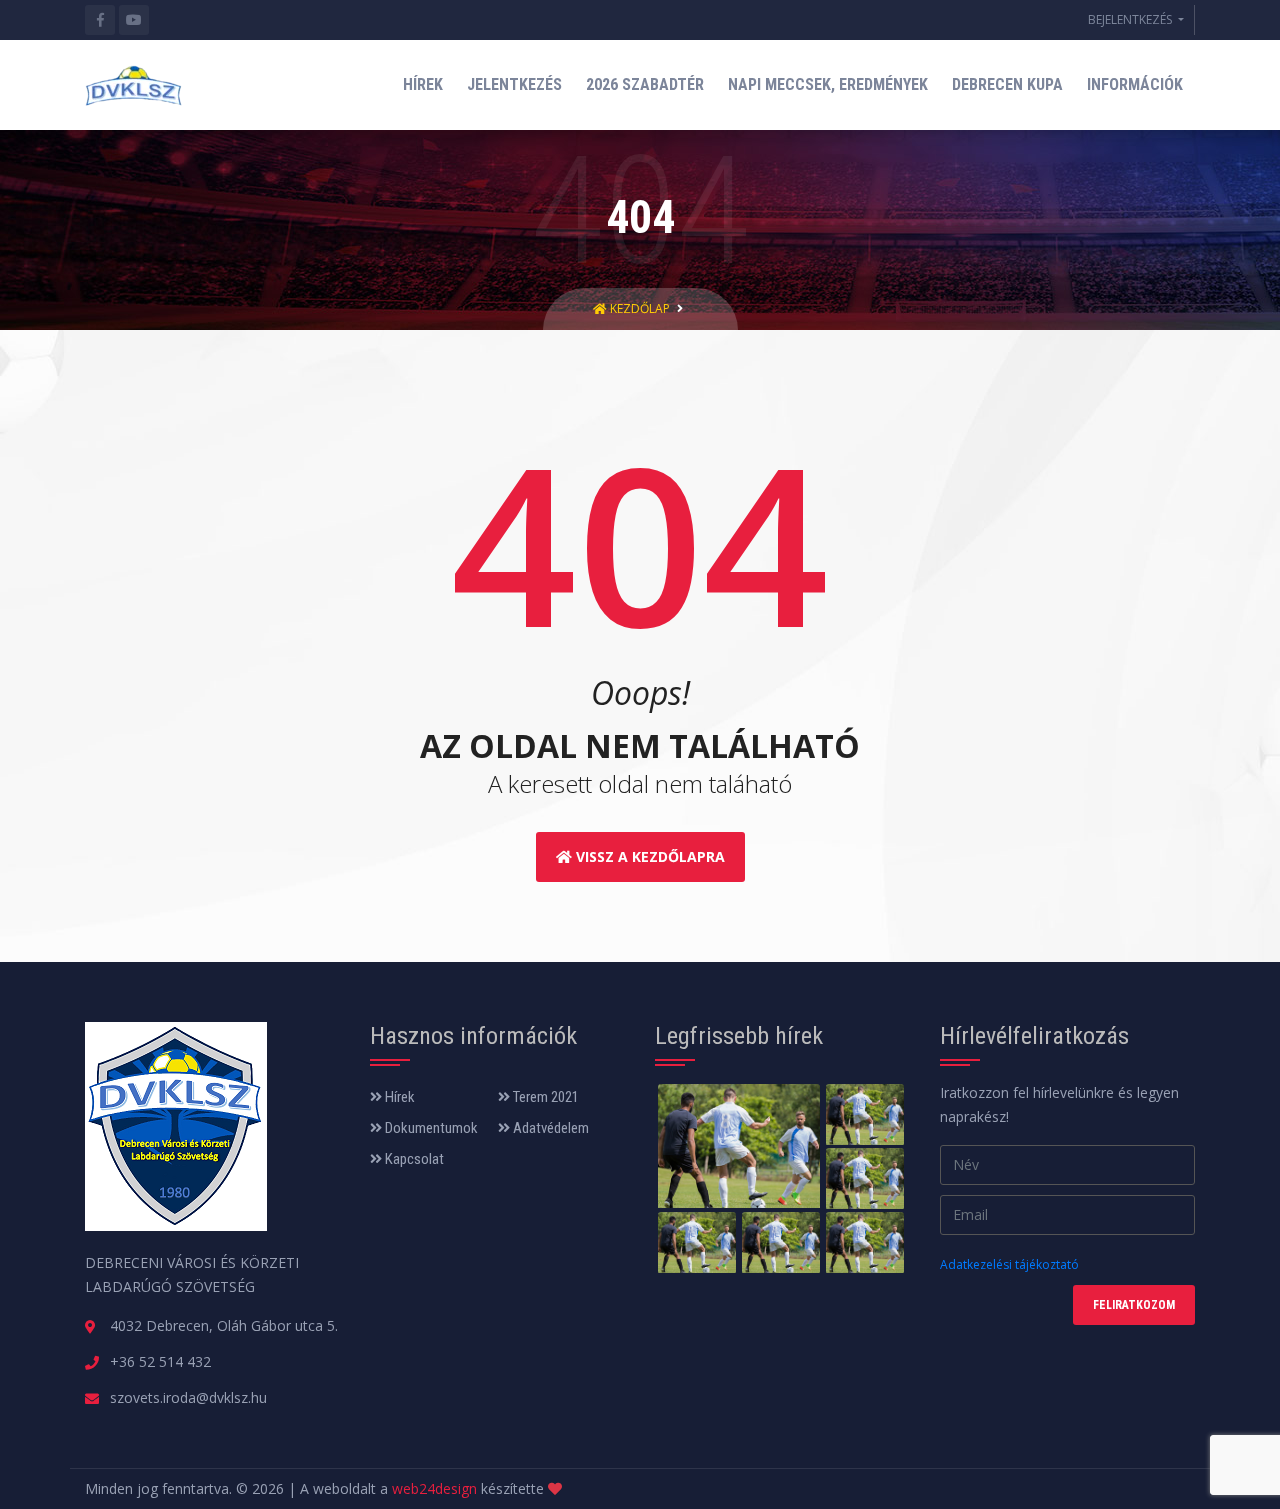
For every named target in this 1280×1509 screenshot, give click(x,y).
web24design (434, 1488)
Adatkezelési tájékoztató (1009, 1264)
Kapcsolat (413, 1159)
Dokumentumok (430, 1128)
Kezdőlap (640, 308)
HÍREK (423, 84)
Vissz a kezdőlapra (648, 856)
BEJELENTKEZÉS (1131, 19)
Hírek (398, 1097)
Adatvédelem (549, 1128)
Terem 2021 (544, 1097)
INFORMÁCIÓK (1135, 84)
